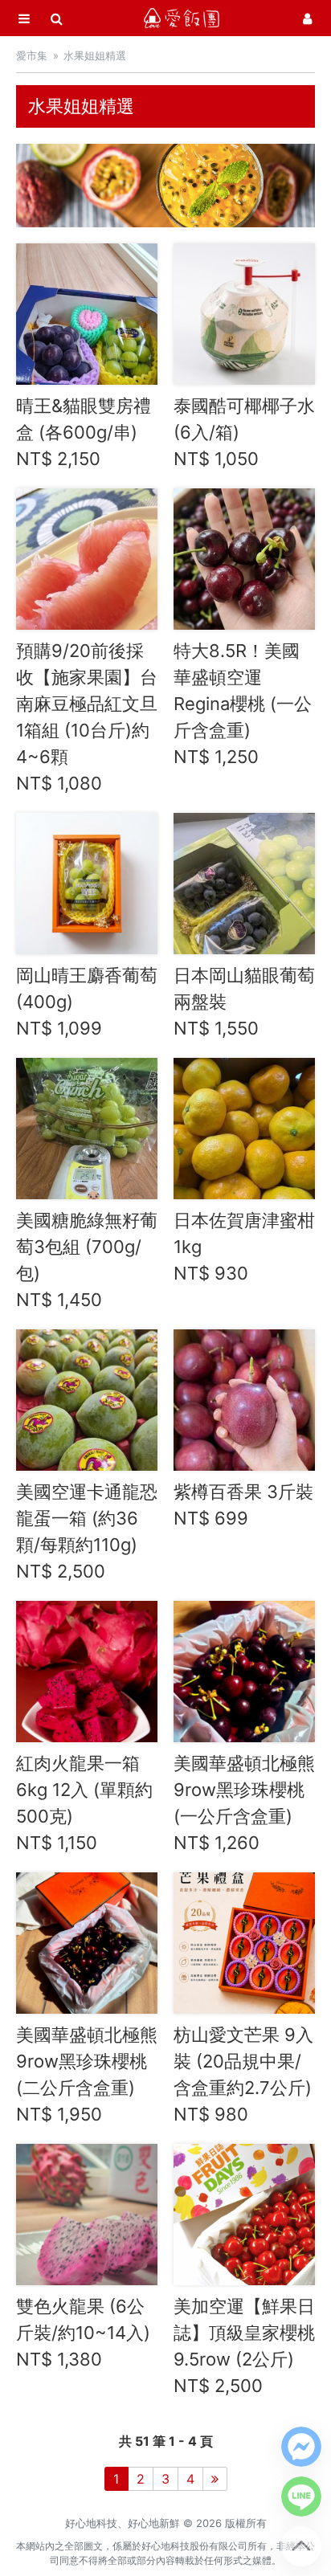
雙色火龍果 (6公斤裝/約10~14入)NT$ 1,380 (83, 2333)
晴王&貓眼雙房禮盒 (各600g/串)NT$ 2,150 (84, 432)
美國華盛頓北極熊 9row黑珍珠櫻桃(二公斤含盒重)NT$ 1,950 (87, 2074)
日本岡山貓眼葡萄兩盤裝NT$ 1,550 (244, 1002)
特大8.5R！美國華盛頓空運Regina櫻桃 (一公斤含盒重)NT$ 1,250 (243, 704)
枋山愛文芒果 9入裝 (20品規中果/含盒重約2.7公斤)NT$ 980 (243, 2074)
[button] (301, 2447)
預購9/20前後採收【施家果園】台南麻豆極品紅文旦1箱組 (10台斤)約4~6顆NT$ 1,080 (87, 717)
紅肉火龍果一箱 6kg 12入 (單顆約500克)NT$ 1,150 (84, 1803)
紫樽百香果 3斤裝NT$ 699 (243, 1505)
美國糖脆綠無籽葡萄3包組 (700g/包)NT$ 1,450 (87, 1260)
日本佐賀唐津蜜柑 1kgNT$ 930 (244, 1247)
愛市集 (32, 55)
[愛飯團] (182, 18)
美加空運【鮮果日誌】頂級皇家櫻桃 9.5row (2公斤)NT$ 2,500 (244, 2346)
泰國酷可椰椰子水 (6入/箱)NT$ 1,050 (244, 432)
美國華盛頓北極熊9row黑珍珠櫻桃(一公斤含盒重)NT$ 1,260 (244, 1803)
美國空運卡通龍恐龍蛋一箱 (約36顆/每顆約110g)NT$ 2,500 (87, 1531)
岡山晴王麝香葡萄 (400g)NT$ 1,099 (87, 1002)
